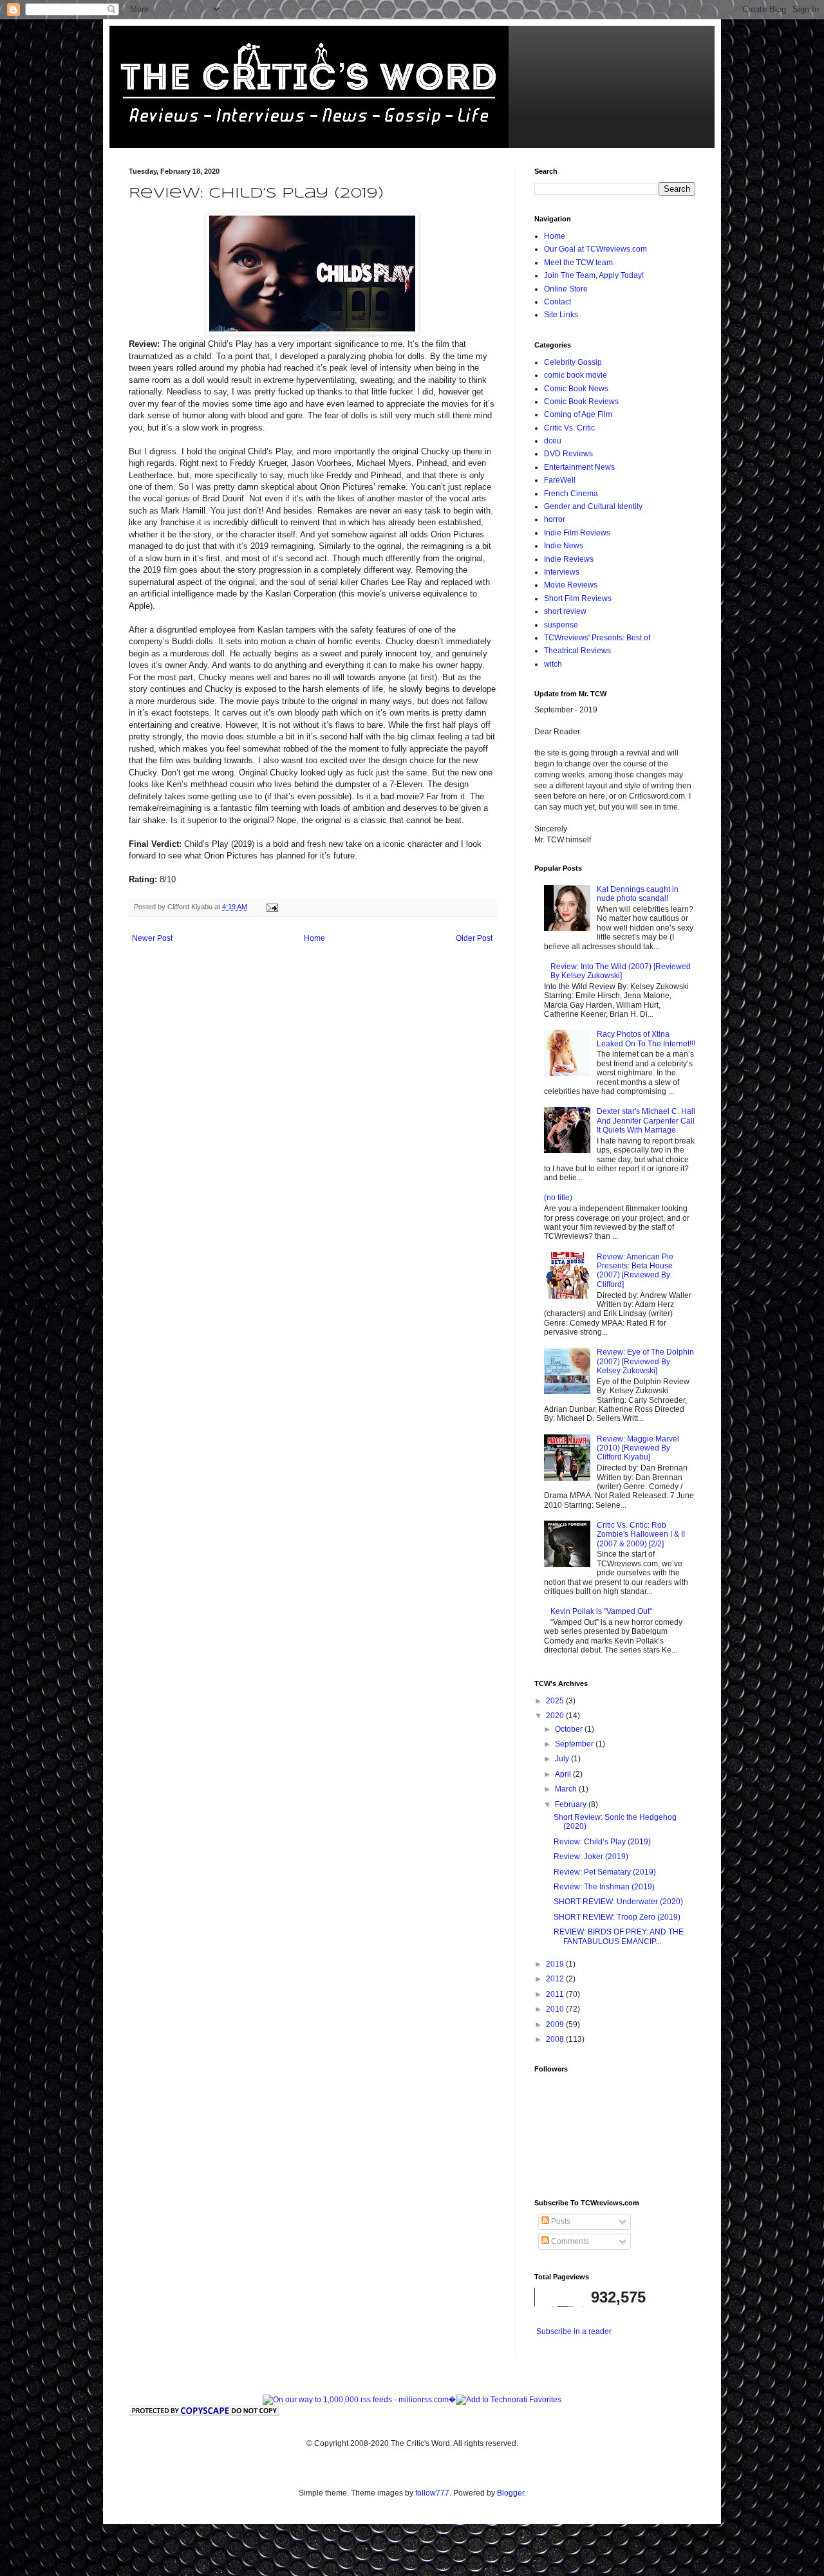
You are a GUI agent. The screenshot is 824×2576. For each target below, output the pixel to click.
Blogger (510, 2493)
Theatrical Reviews (577, 651)
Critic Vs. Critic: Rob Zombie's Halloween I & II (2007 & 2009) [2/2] (641, 1534)
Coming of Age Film (578, 414)
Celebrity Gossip (573, 362)
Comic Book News (576, 389)
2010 (556, 2009)
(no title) (558, 1198)
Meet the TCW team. (579, 263)
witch (553, 664)
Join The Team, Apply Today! (594, 275)
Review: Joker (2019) (591, 1857)
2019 (556, 1964)
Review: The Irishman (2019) (604, 1887)
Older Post (474, 938)
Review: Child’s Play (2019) (602, 1842)
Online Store (566, 289)
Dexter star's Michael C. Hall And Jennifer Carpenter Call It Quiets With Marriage (646, 1121)
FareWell (560, 480)
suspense (561, 625)
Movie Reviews (571, 585)
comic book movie (576, 375)
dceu (553, 441)
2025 (556, 1701)
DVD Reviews (568, 454)
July (563, 1759)
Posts (560, 2221)
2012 (556, 1979)
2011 (556, 1994)
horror (555, 519)
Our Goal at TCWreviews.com (595, 249)
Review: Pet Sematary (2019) (605, 1872)
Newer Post (152, 938)
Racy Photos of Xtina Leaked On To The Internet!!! (646, 1039)
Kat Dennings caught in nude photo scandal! (638, 894)
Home (314, 938)
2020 (556, 1716)
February (572, 1804)
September (575, 1744)
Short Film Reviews (578, 598)
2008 (556, 2039)
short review (565, 611)
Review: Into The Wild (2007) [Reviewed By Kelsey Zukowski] (621, 971)
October (570, 1729)
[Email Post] (272, 907)
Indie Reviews (569, 559)
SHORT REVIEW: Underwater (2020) (618, 1902)
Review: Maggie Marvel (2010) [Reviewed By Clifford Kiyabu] (638, 1448)
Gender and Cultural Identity (593, 506)
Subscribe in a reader (574, 2331)
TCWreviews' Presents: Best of (597, 638)
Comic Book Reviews (581, 402)
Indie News (564, 546)
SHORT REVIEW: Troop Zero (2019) (617, 1917)
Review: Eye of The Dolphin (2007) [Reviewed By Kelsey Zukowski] (645, 1361)
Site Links (561, 315)
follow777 (432, 2493)
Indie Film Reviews (577, 533)
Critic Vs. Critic (569, 428)
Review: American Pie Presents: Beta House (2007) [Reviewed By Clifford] (635, 1271)
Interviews (562, 572)
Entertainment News (579, 467)
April (564, 1774)
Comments (569, 2241)
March (567, 1789)
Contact (557, 302)
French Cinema (571, 494)
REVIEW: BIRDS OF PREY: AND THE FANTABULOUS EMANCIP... (619, 1936)
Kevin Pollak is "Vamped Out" (601, 1611)
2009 (556, 2025)
